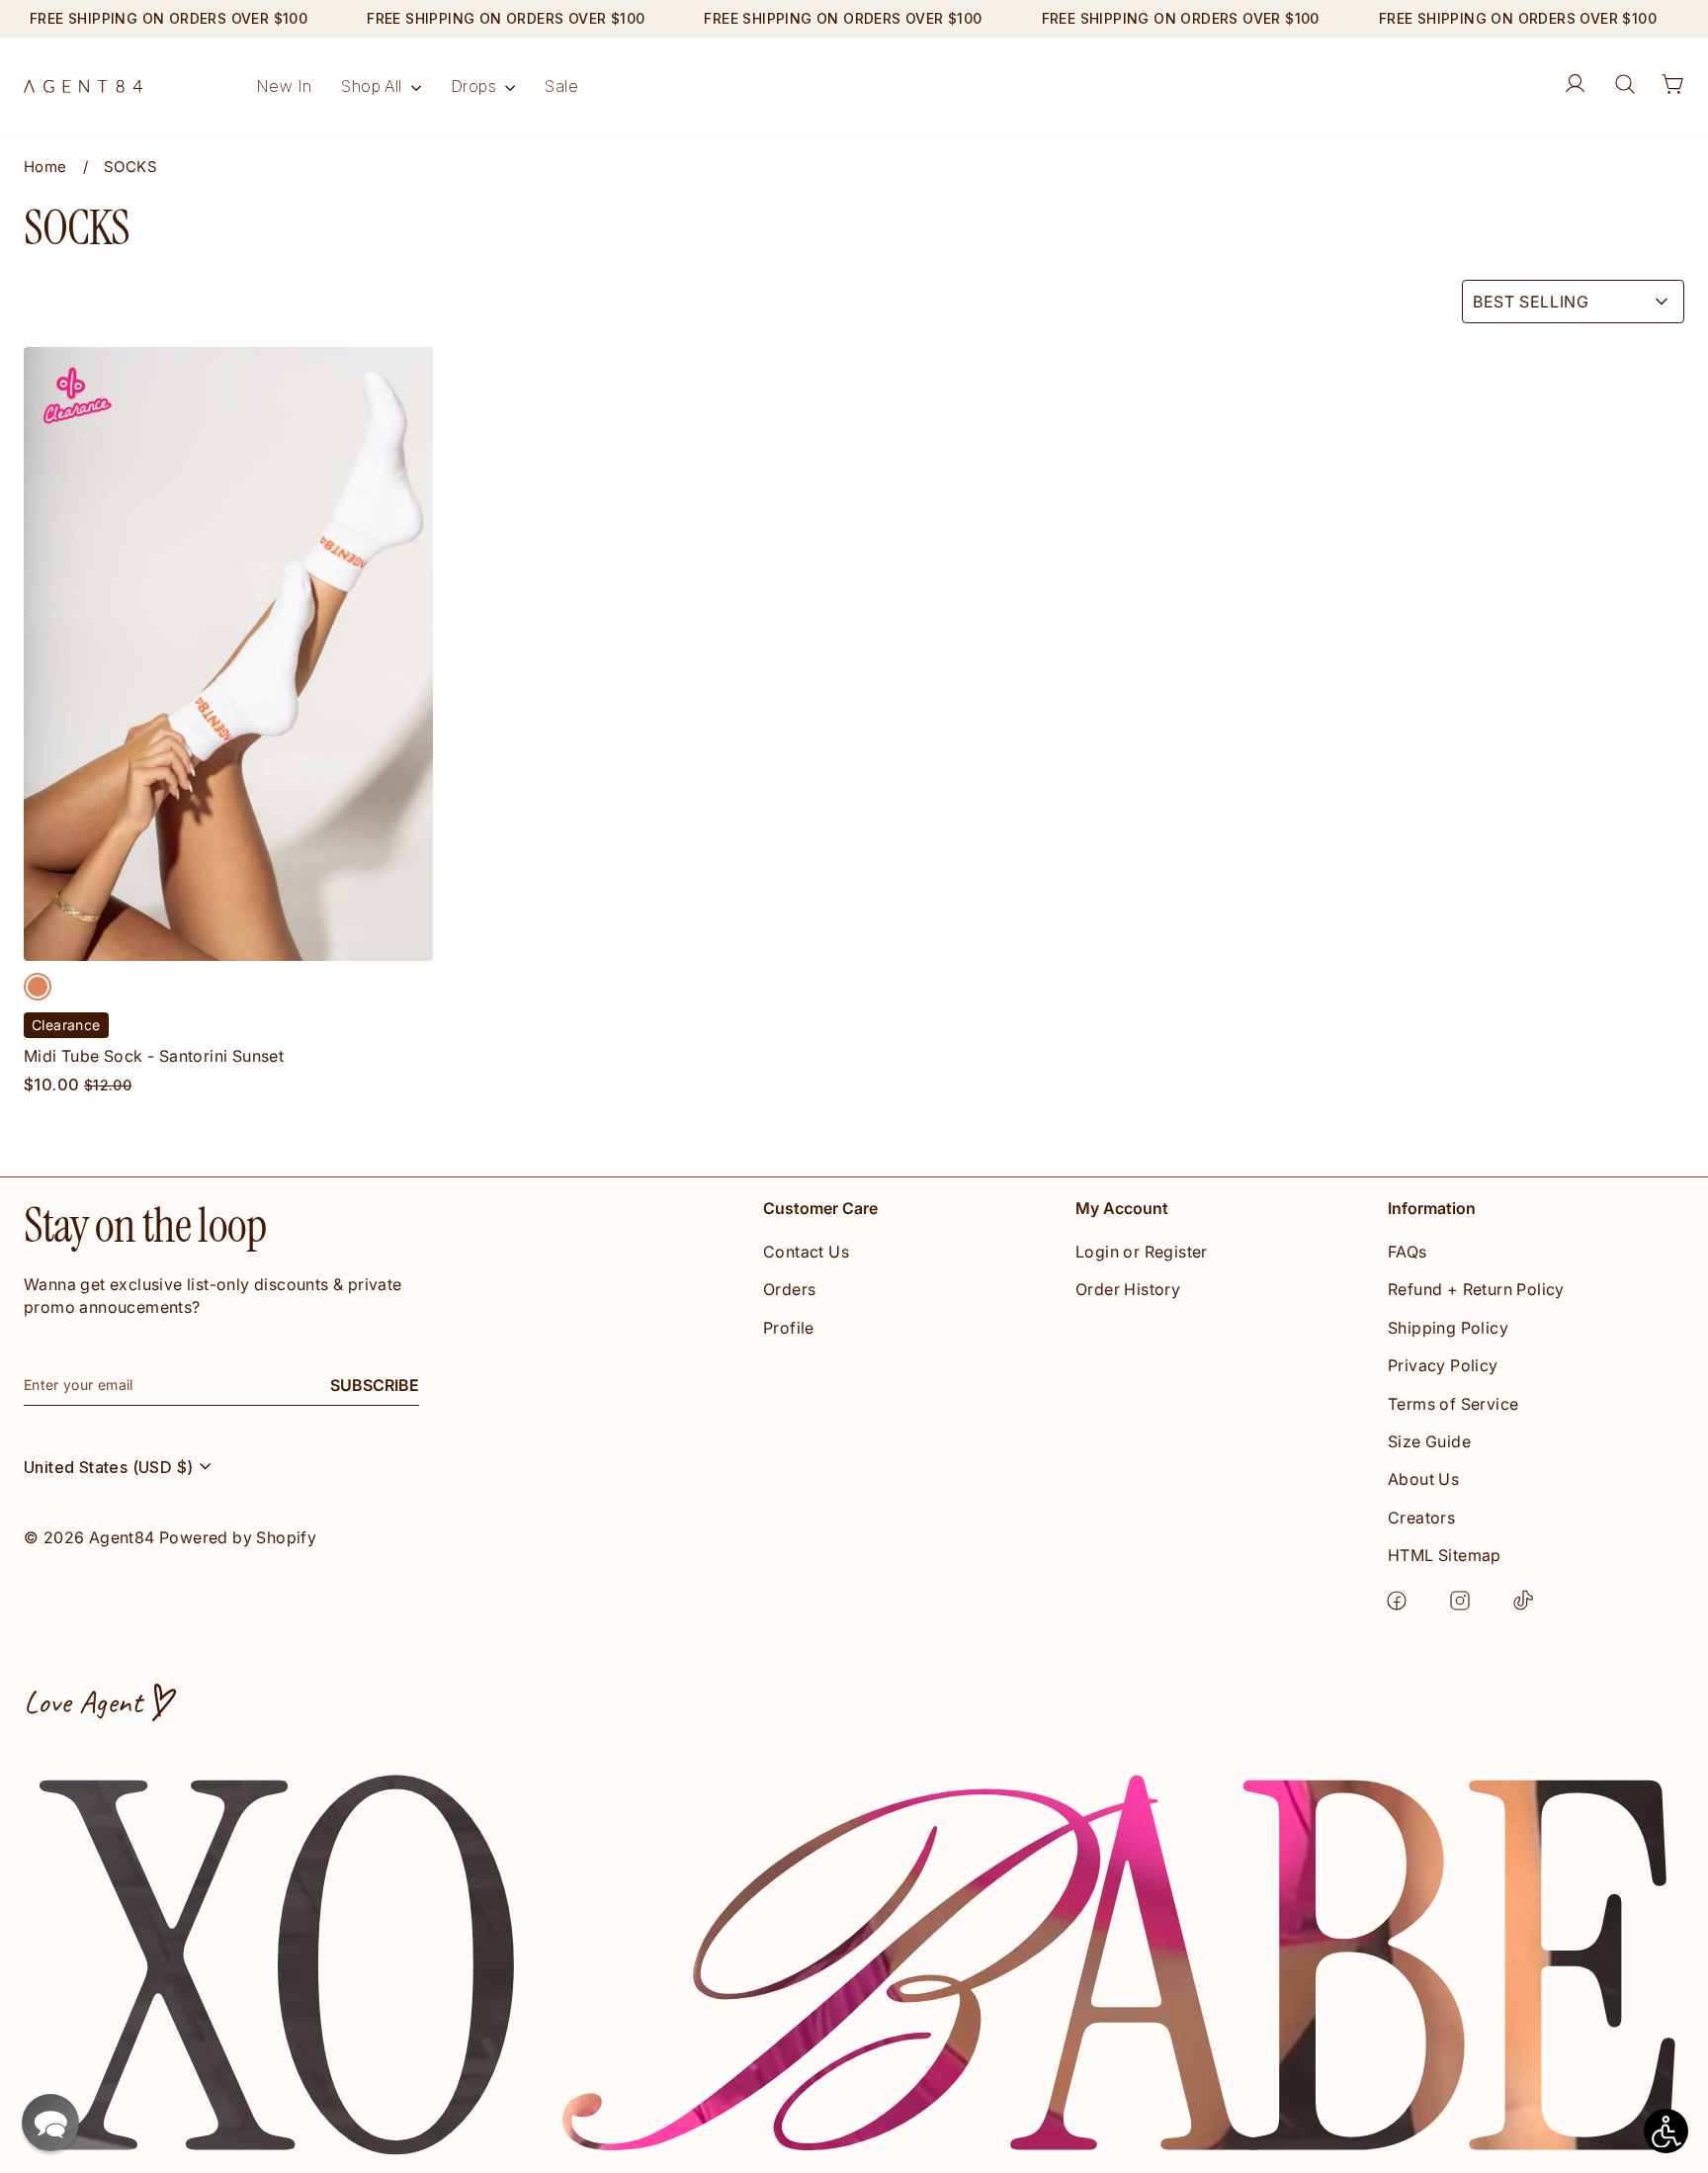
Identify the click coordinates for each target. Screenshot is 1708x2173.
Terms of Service (1453, 1404)
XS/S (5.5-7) (97, 943)
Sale (561, 86)
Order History (1128, 1289)
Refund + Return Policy (1476, 1289)
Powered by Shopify (238, 1537)
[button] (50, 2123)
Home (45, 168)
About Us (1423, 1479)
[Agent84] (83, 87)
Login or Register (1142, 1252)
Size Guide (1429, 1441)
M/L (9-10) (361, 943)
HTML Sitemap (1445, 1555)
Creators (1421, 1518)
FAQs (1408, 1252)
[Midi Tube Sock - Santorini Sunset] (38, 987)
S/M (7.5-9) (229, 943)
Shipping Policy (1448, 1328)
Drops (475, 86)
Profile (789, 1328)
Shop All (374, 86)
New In (284, 86)
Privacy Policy (1443, 1365)
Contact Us (806, 1252)
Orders (789, 1289)
